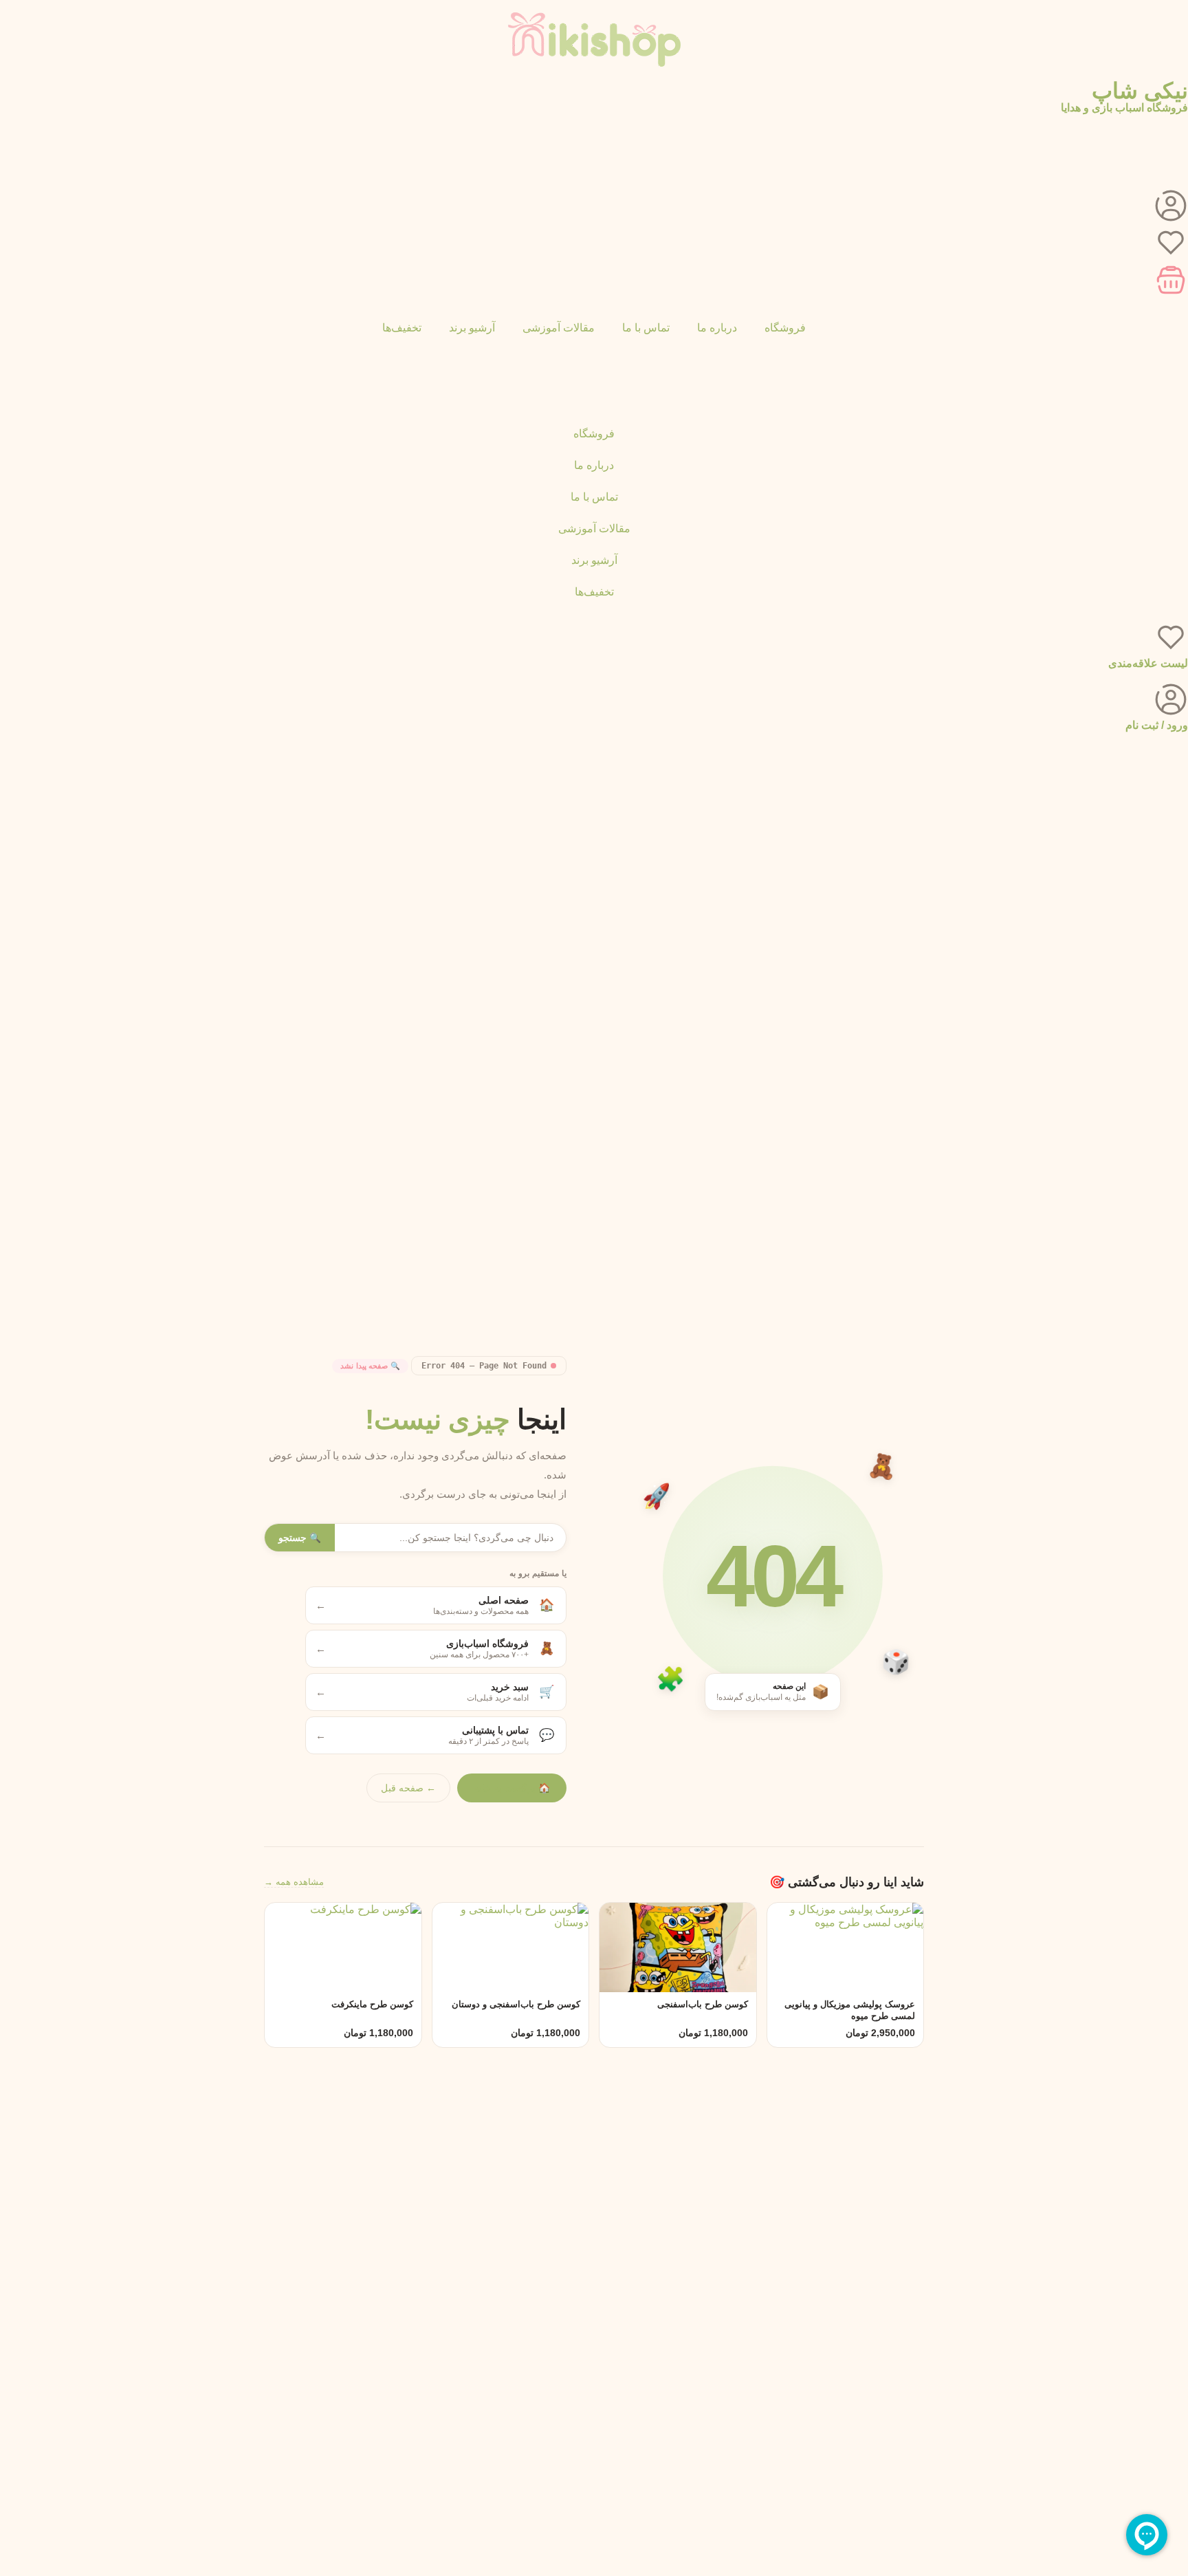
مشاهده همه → (294, 1882)
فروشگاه (785, 328)
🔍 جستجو (300, 1538)
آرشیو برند (472, 328)
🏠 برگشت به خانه (512, 1788)
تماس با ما (646, 328)
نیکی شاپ (1140, 91)
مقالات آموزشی (559, 328)
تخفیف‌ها (402, 328)
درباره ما (717, 328)
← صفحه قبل (408, 1788)
